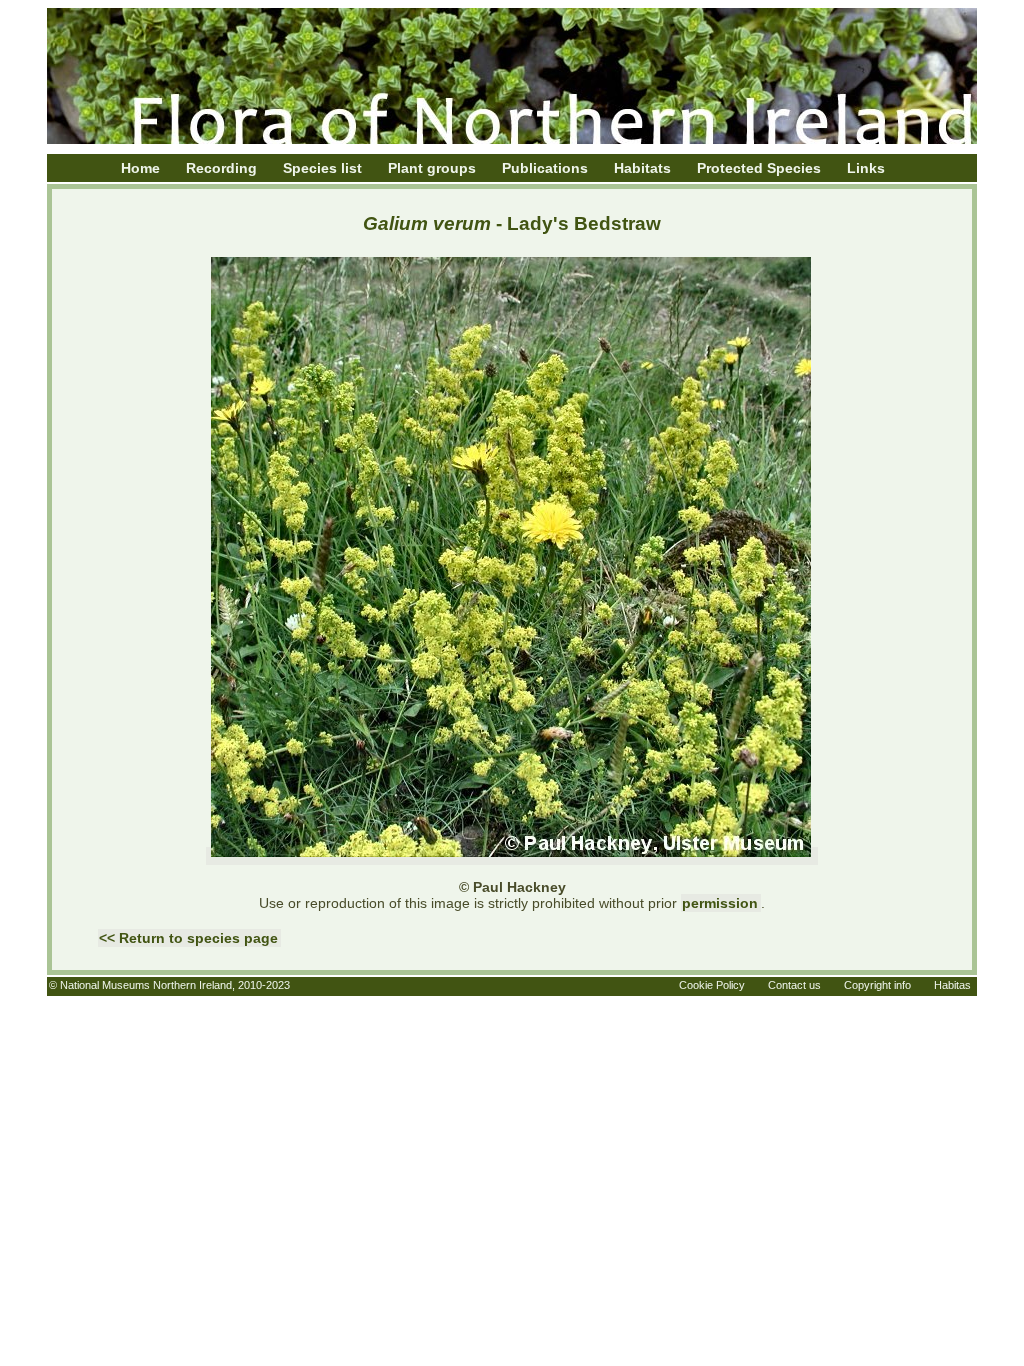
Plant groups (432, 168)
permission (720, 903)
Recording (221, 168)
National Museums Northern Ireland (146, 985)
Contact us (794, 985)
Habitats (642, 168)
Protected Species (759, 168)
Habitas (952, 985)
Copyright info (877, 985)
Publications (545, 168)
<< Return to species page (188, 938)
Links (866, 168)
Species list (322, 168)
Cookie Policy (712, 985)
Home (140, 168)
